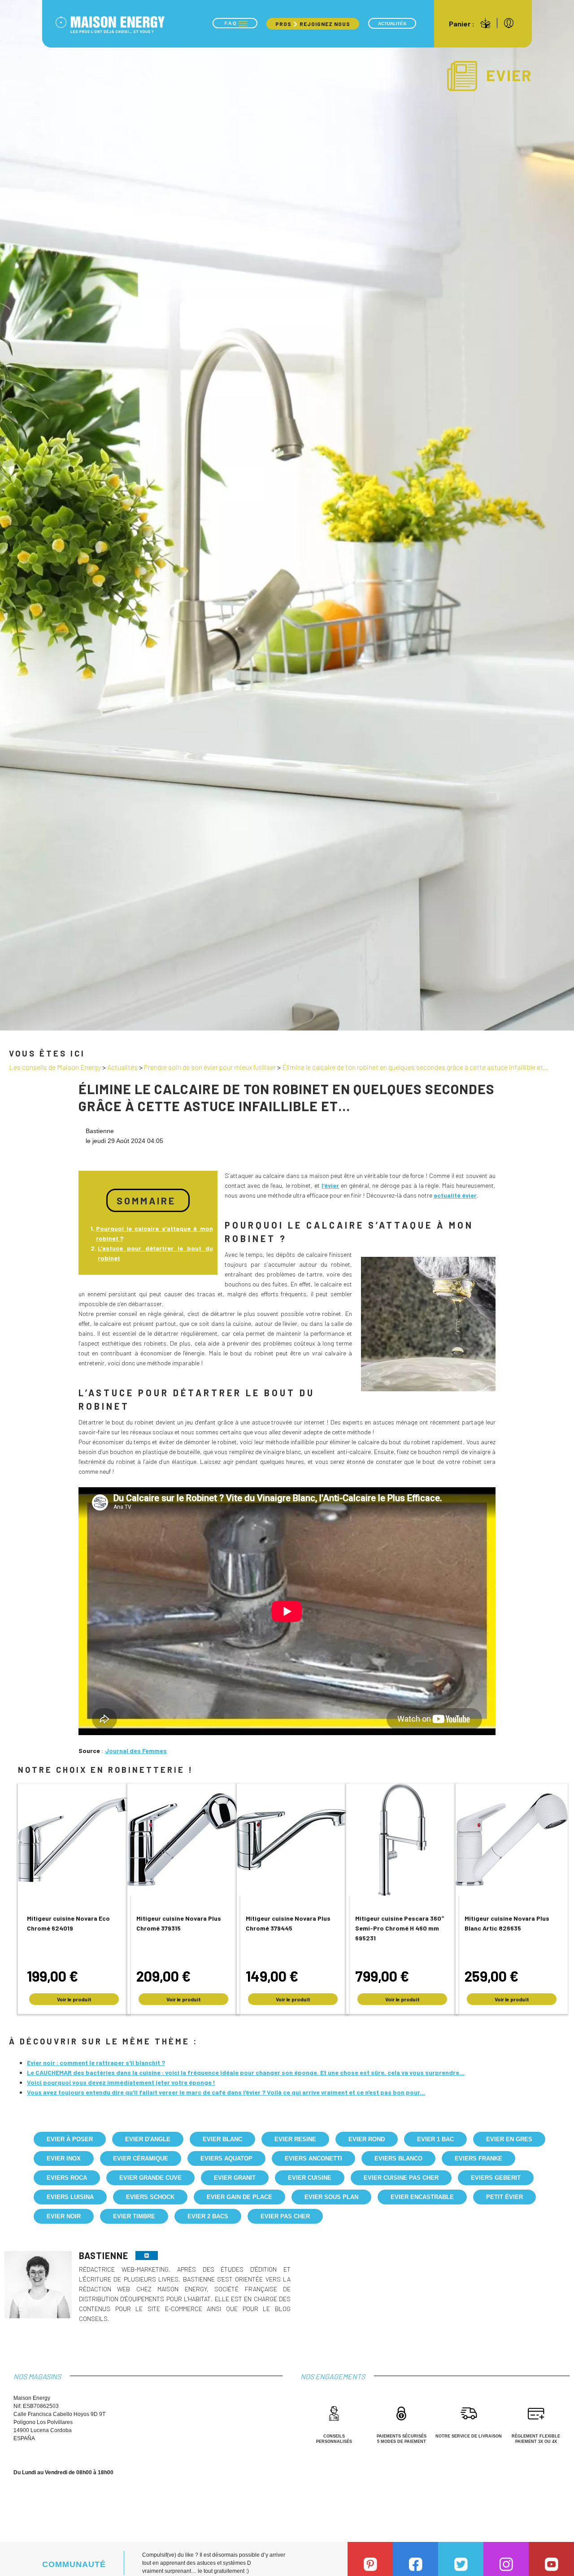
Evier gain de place (239, 2197)
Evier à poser (70, 2139)
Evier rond (367, 2139)
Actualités (392, 24)
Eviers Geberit (496, 2178)
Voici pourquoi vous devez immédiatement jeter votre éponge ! (121, 2082)
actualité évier (455, 1195)
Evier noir (64, 2216)
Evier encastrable (422, 2197)
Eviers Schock (150, 2197)
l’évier (330, 1185)
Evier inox (64, 2158)
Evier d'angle (148, 2139)
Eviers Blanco (398, 2158)
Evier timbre (134, 2216)
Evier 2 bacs (208, 2216)
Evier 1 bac (435, 2139)
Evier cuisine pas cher (401, 2178)
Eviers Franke (478, 2158)
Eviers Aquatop (226, 2158)
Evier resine (295, 2139)
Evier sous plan (331, 2197)
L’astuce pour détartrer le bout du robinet (155, 1253)
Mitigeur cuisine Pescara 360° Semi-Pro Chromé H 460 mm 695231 (400, 1928)
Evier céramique (141, 2158)
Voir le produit (74, 1999)
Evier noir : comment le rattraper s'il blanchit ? (96, 2063)
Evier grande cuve (150, 2178)
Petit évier (504, 2197)
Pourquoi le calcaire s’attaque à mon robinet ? (154, 1233)
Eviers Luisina (70, 2197)
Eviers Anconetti (313, 2158)
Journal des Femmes (136, 1751)
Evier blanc (222, 2139)
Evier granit (235, 2178)
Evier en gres (509, 2139)
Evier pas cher (285, 2216)
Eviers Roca (67, 2178)
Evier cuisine (310, 2178)
